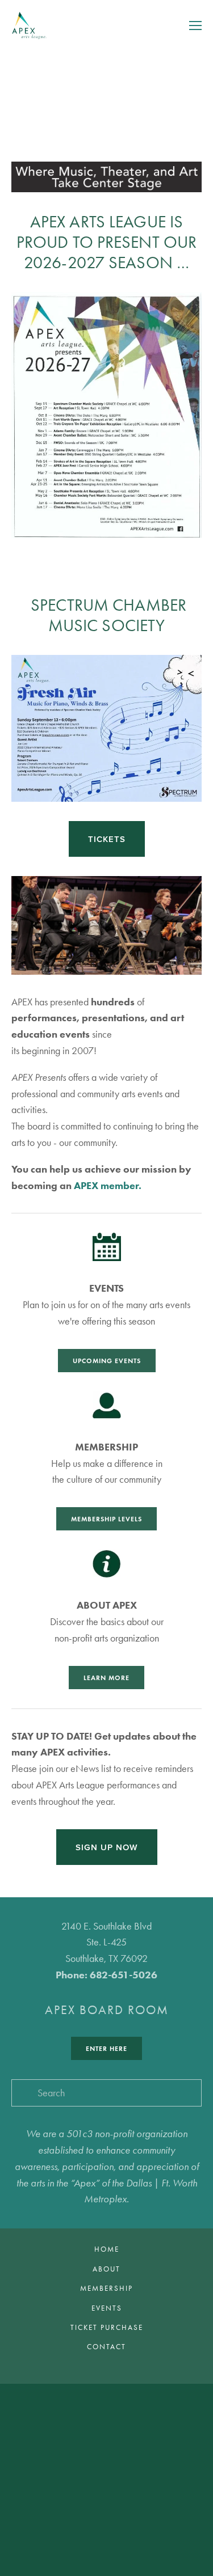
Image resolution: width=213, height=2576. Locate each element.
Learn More (106, 1678)
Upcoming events (107, 1361)
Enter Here (106, 2048)
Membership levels (106, 1519)
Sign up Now (107, 1847)
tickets (107, 839)
